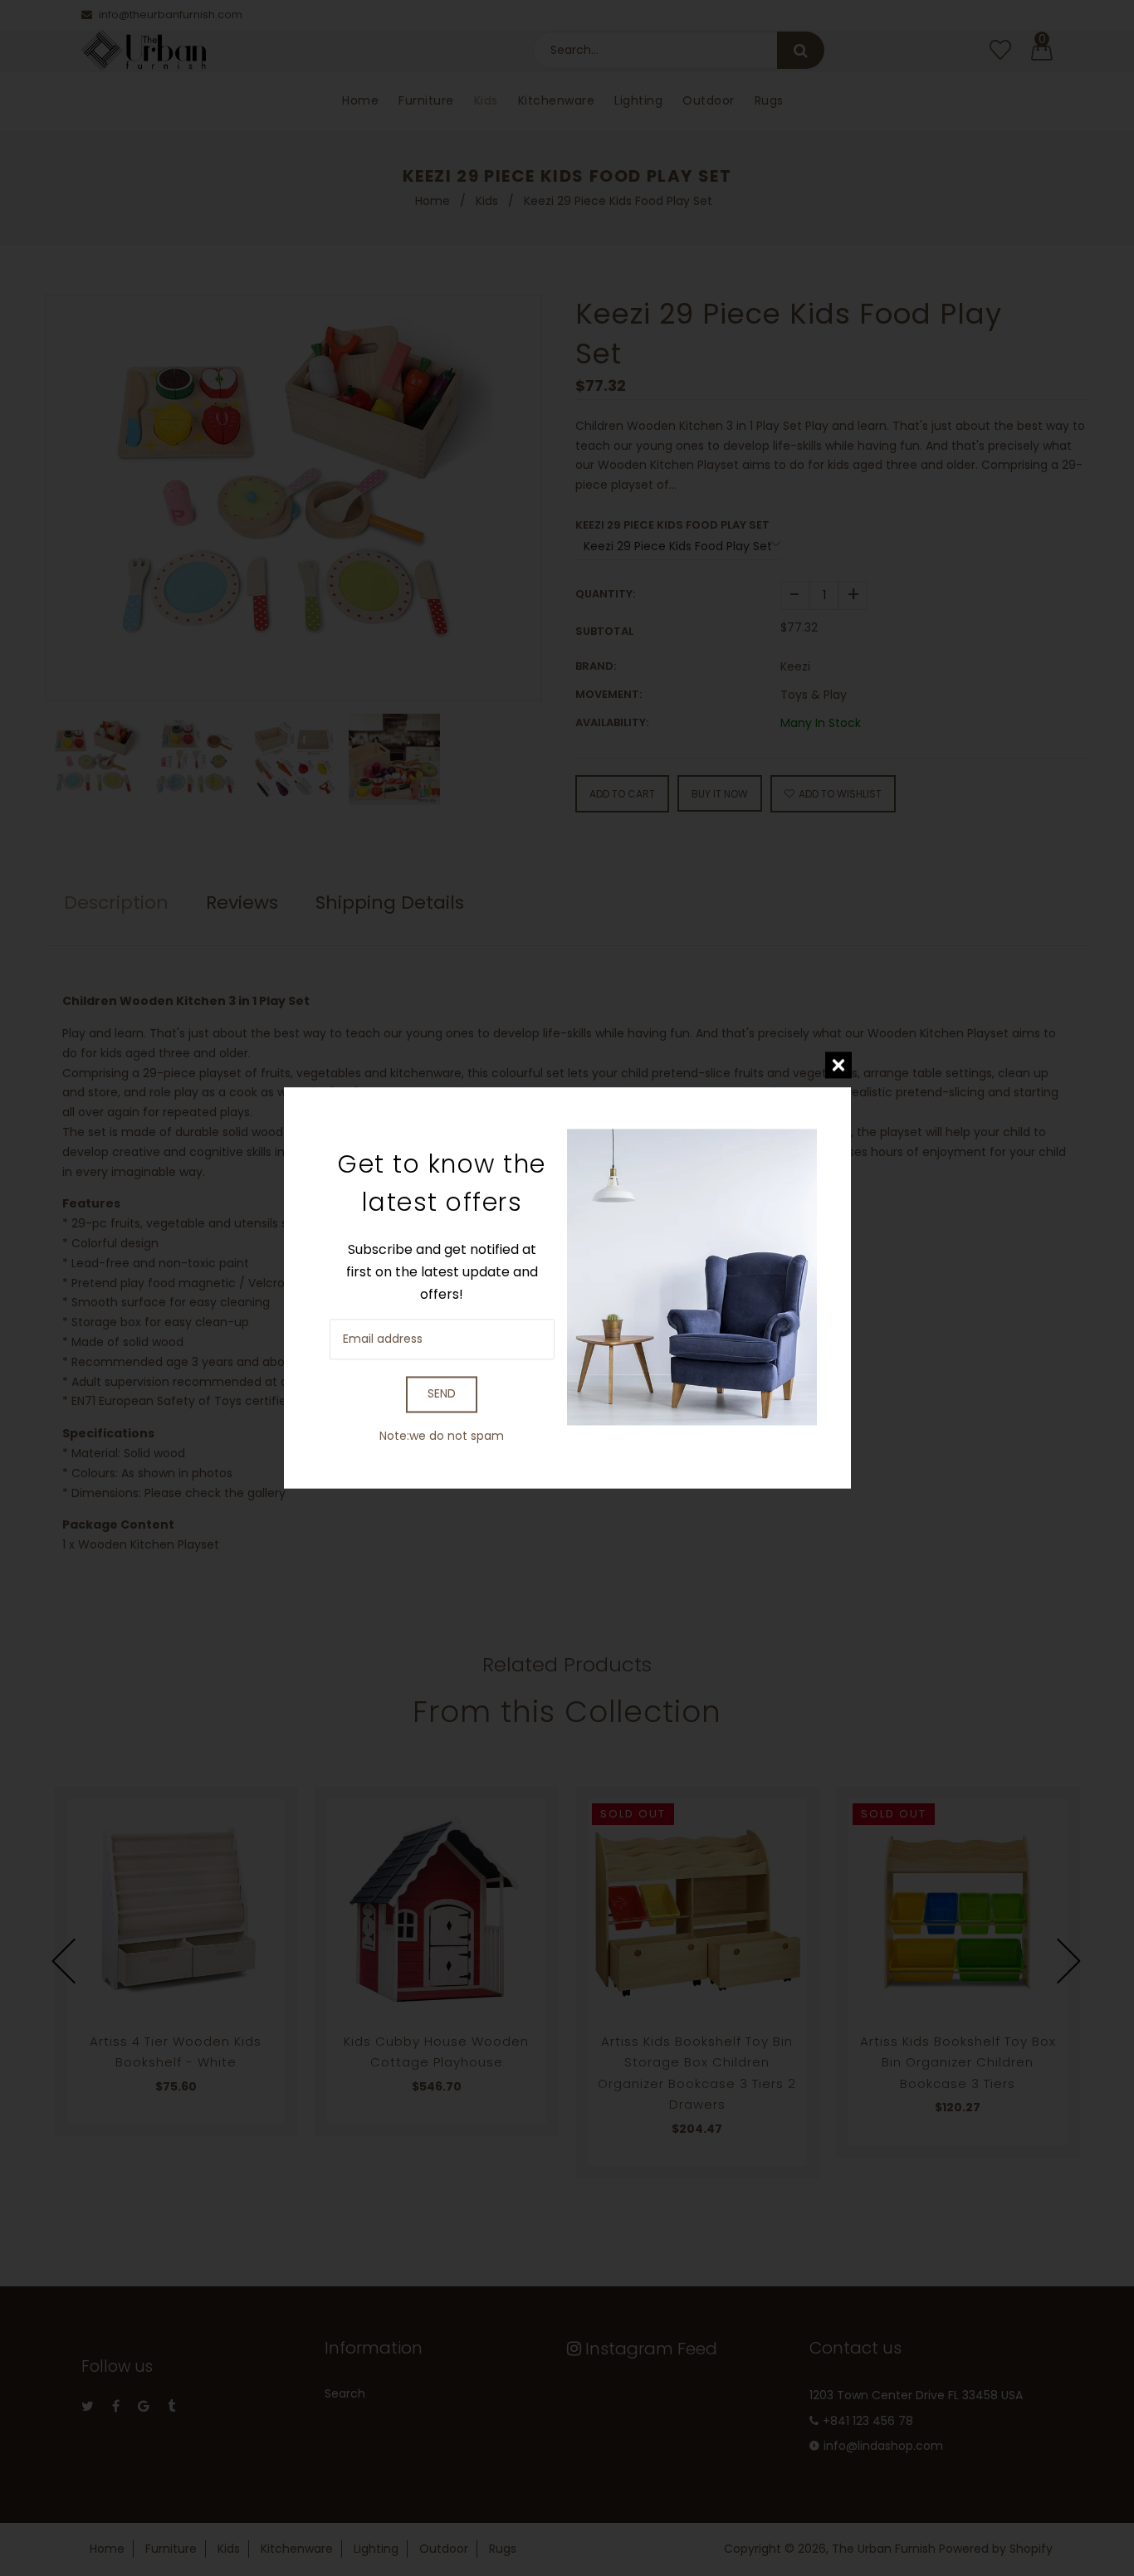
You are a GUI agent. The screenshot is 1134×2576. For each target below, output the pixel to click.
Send (442, 1394)
